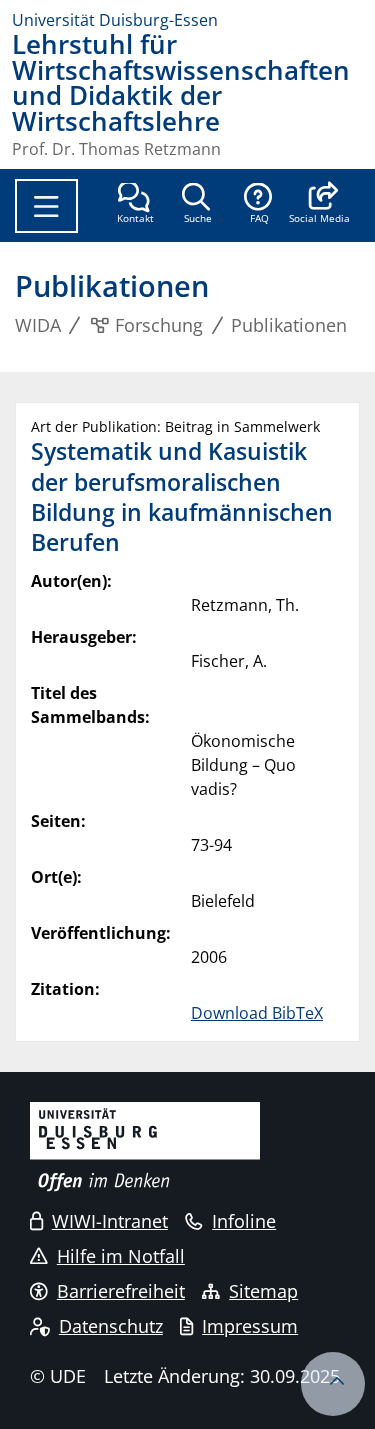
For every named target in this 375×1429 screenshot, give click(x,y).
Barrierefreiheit (121, 1291)
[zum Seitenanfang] (333, 1384)
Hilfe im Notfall (121, 1256)
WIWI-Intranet (110, 1221)
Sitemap (263, 1291)
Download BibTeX (257, 1013)
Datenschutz (111, 1326)
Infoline (244, 1221)
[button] (319, 205)
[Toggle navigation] (46, 206)
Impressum (250, 1326)
